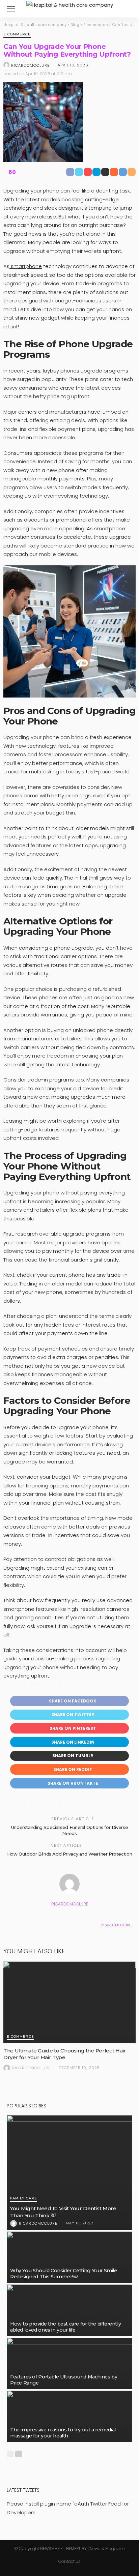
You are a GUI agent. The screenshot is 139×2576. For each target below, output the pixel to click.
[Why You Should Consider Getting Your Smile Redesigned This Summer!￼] (69, 2257)
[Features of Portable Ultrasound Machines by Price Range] (69, 2363)
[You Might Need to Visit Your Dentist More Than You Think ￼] (69, 2173)
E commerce (17, 35)
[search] (127, 9)
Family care (24, 2199)
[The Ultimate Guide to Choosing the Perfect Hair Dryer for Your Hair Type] (69, 2002)
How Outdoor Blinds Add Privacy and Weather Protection (69, 1854)
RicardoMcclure (30, 65)
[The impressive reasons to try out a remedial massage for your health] (69, 2416)
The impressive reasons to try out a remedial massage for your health (63, 2433)
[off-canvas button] (11, 9)
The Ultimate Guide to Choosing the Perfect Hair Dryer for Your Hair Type (65, 2054)
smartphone (26, 266)
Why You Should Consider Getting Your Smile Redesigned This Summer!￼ (64, 2274)
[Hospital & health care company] (70, 4)
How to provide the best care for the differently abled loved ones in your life (65, 2327)
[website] (10, 1925)
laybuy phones (61, 371)
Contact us (69, 2561)
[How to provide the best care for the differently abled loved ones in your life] (69, 2310)
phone (50, 191)
